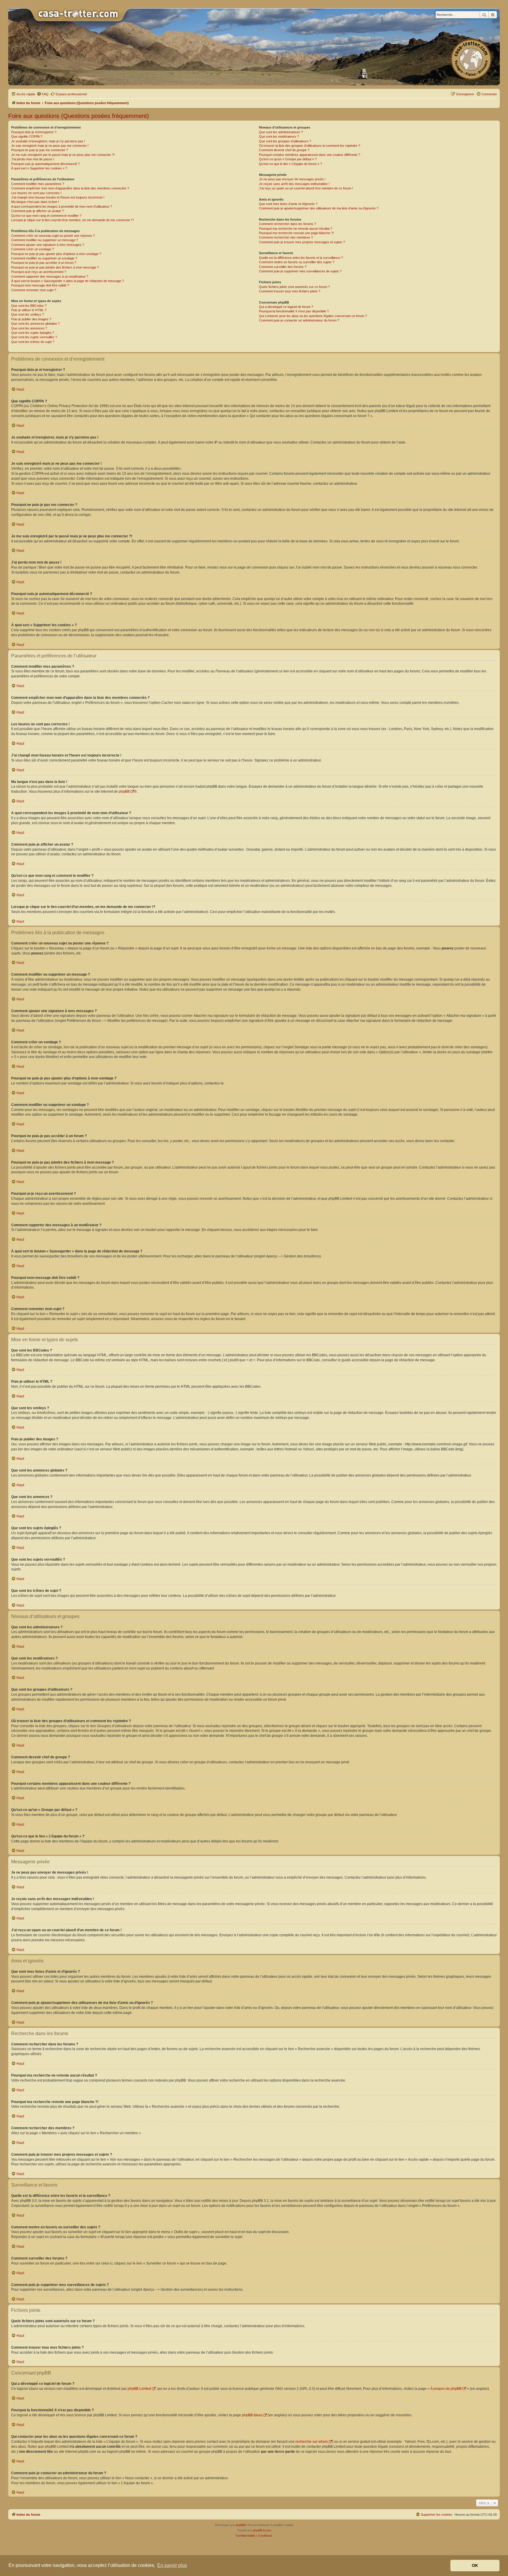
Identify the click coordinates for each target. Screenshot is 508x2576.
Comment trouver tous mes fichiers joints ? (290, 291)
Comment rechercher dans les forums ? (288, 224)
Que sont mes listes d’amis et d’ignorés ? (288, 204)
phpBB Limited (139, 2389)
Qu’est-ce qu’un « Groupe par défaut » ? (288, 159)
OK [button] (475, 2565)
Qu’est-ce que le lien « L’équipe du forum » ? (290, 164)
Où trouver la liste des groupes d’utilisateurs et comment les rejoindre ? (310, 146)
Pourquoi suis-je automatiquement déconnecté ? (45, 164)
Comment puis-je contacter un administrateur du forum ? (299, 320)
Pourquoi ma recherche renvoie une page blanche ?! (296, 233)
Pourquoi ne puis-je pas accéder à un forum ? (44, 263)
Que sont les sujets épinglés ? (33, 333)
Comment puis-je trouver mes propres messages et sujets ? (302, 242)
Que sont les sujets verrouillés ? (34, 337)
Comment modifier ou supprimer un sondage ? (44, 258)
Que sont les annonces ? (29, 328)
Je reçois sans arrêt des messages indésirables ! (294, 184)
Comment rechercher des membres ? (286, 237)
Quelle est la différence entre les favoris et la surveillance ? (301, 258)
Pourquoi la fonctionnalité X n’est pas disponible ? (294, 311)
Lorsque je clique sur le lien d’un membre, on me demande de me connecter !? (72, 220)
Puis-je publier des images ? (31, 319)
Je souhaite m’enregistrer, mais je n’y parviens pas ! (48, 141)
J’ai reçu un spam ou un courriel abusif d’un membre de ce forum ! (306, 188)
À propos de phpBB (446, 2389)
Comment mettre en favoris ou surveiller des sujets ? (297, 262)
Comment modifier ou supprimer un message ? (45, 240)
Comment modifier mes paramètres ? (38, 184)
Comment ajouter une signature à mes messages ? (48, 245)
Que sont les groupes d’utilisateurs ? (285, 141)
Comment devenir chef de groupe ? (284, 150)
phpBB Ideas (252, 2415)
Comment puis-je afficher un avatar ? (37, 211)
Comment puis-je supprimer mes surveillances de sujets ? (300, 271)
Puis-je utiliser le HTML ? (29, 310)
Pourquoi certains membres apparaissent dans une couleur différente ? (310, 155)
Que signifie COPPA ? (27, 136)
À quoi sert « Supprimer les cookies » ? (39, 168)
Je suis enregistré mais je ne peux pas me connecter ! (50, 146)
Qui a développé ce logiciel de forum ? (286, 307)
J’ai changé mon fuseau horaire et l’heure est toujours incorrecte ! (58, 197)
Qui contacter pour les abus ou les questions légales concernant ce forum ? (313, 316)
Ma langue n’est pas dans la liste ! (35, 202)
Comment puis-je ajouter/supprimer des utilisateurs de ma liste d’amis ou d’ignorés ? (319, 208)
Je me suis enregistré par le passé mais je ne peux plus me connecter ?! (63, 155)
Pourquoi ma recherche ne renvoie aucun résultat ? (296, 229)
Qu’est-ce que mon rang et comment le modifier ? (46, 216)
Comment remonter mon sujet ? (34, 290)
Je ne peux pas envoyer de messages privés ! (292, 179)
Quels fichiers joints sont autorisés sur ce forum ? (294, 287)
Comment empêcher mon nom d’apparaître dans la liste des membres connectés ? (70, 188)
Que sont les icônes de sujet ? (33, 342)
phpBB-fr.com (262, 2530)
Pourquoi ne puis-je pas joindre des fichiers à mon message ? (55, 267)
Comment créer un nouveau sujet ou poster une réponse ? (53, 236)
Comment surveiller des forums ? (283, 267)
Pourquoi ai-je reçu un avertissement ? (39, 272)
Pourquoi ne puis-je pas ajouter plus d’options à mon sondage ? (56, 254)
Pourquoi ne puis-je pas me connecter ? (40, 150)
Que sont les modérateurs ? (279, 136)
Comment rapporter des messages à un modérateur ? (50, 276)
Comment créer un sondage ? (32, 249)
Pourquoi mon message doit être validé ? (40, 285)
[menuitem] (43, 94)
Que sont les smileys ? (27, 314)
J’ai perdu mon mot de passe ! (33, 159)
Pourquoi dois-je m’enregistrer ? (34, 132)
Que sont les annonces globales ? (35, 324)
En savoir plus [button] (172, 2565)
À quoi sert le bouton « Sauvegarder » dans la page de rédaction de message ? (67, 281)
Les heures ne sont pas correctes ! (36, 193)
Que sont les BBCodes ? (29, 306)
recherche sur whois (312, 2442)
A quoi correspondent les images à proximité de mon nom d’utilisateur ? (62, 206)
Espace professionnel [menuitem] (71, 94)
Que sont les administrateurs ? (281, 132)
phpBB (124, 792)
